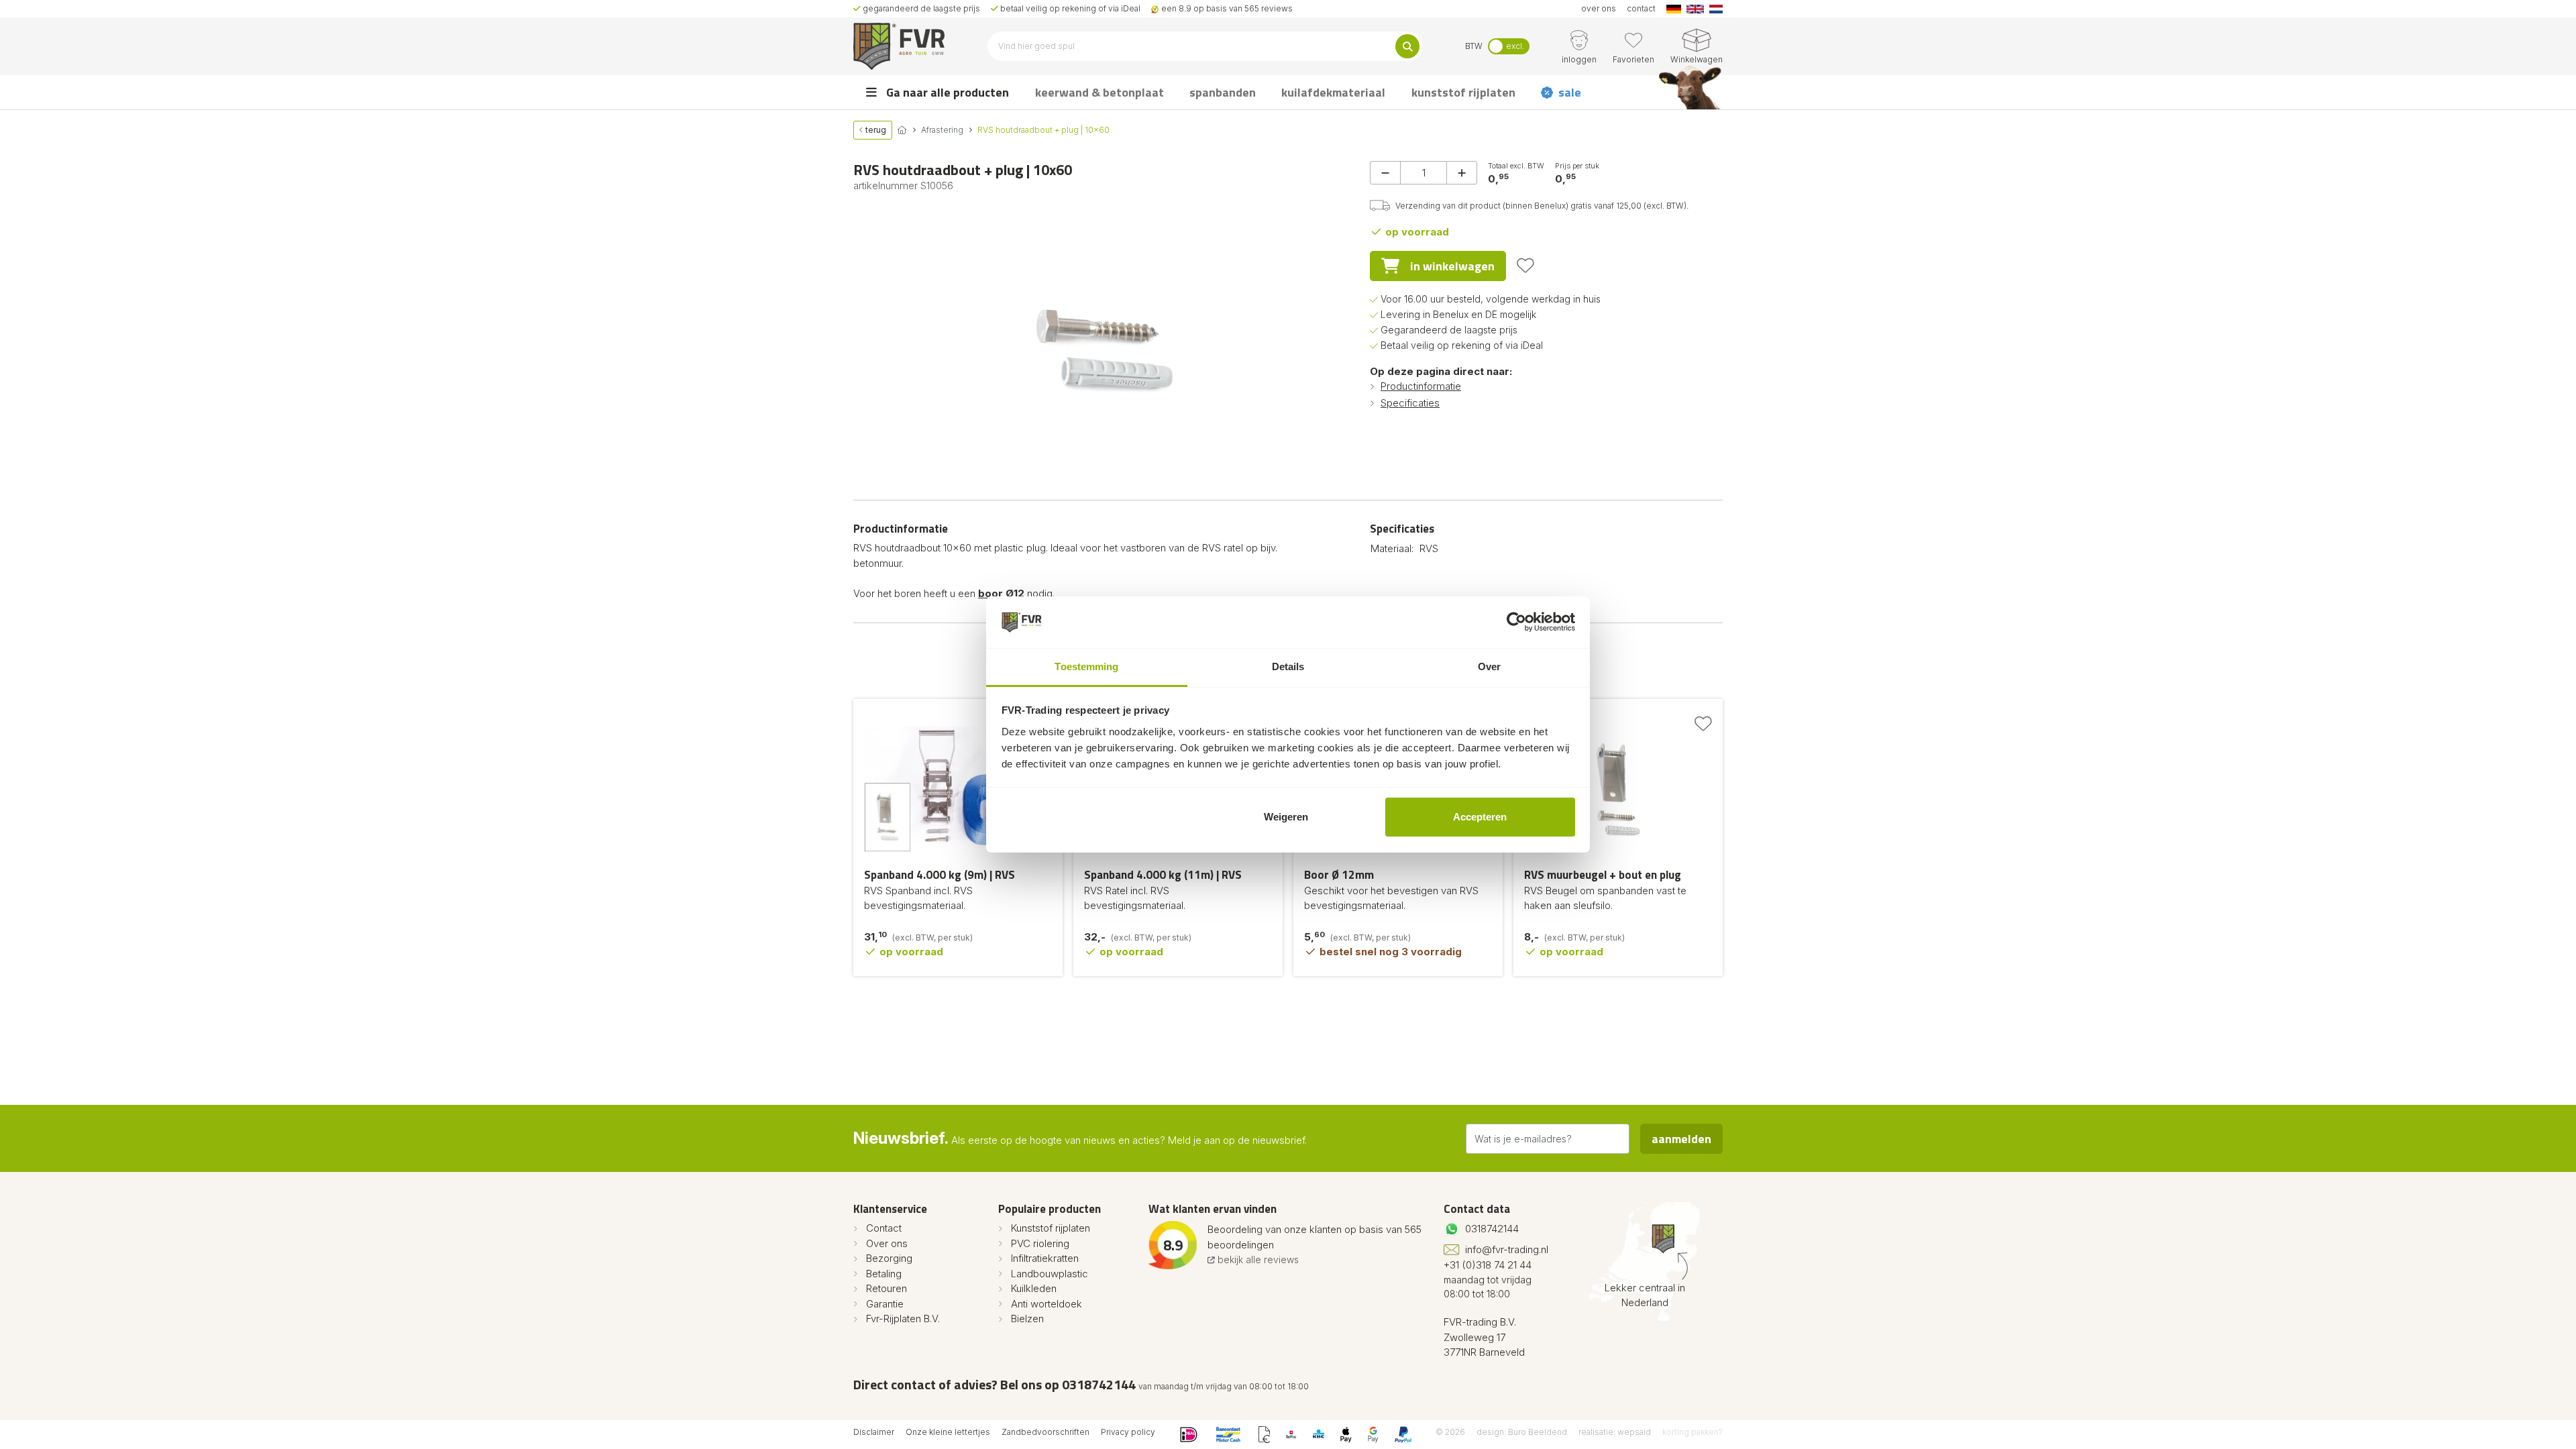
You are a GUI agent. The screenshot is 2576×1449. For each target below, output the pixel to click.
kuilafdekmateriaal (1333, 92)
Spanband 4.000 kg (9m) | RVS (940, 875)
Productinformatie (1421, 386)
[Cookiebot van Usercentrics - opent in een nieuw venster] (1516, 623)
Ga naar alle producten (946, 92)
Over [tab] (1489, 666)
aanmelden (1681, 1139)
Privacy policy (1128, 1432)
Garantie (885, 1304)
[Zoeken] (1407, 46)
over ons (1599, 8)
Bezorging (889, 1258)
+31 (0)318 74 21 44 (1488, 1265)
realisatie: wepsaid (1615, 1432)
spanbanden (1223, 92)
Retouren (887, 1288)
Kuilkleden (1034, 1288)
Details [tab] (1288, 666)
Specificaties (1410, 403)
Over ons (887, 1243)
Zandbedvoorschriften (1045, 1432)
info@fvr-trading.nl (1507, 1249)
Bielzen (1027, 1319)
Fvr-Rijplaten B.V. (903, 1319)
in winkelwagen (1452, 266)
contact (1641, 8)
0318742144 (1492, 1229)
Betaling (884, 1274)
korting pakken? (1693, 1432)
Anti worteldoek (1046, 1304)
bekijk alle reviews (1257, 1259)
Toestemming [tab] (1086, 666)
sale (1570, 92)
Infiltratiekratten (1045, 1258)
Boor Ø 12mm (1339, 875)
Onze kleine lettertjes (948, 1432)
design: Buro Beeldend (1522, 1432)
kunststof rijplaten (1463, 92)
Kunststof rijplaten (1051, 1228)
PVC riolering (1040, 1243)
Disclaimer (874, 1432)
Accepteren (1480, 817)
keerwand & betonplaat (1099, 92)
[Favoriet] (1525, 266)
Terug (875, 130)
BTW (1474, 46)
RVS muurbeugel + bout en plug (1603, 875)
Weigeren (1286, 817)
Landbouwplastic (1050, 1274)
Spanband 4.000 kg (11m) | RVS (1163, 875)
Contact (884, 1228)
